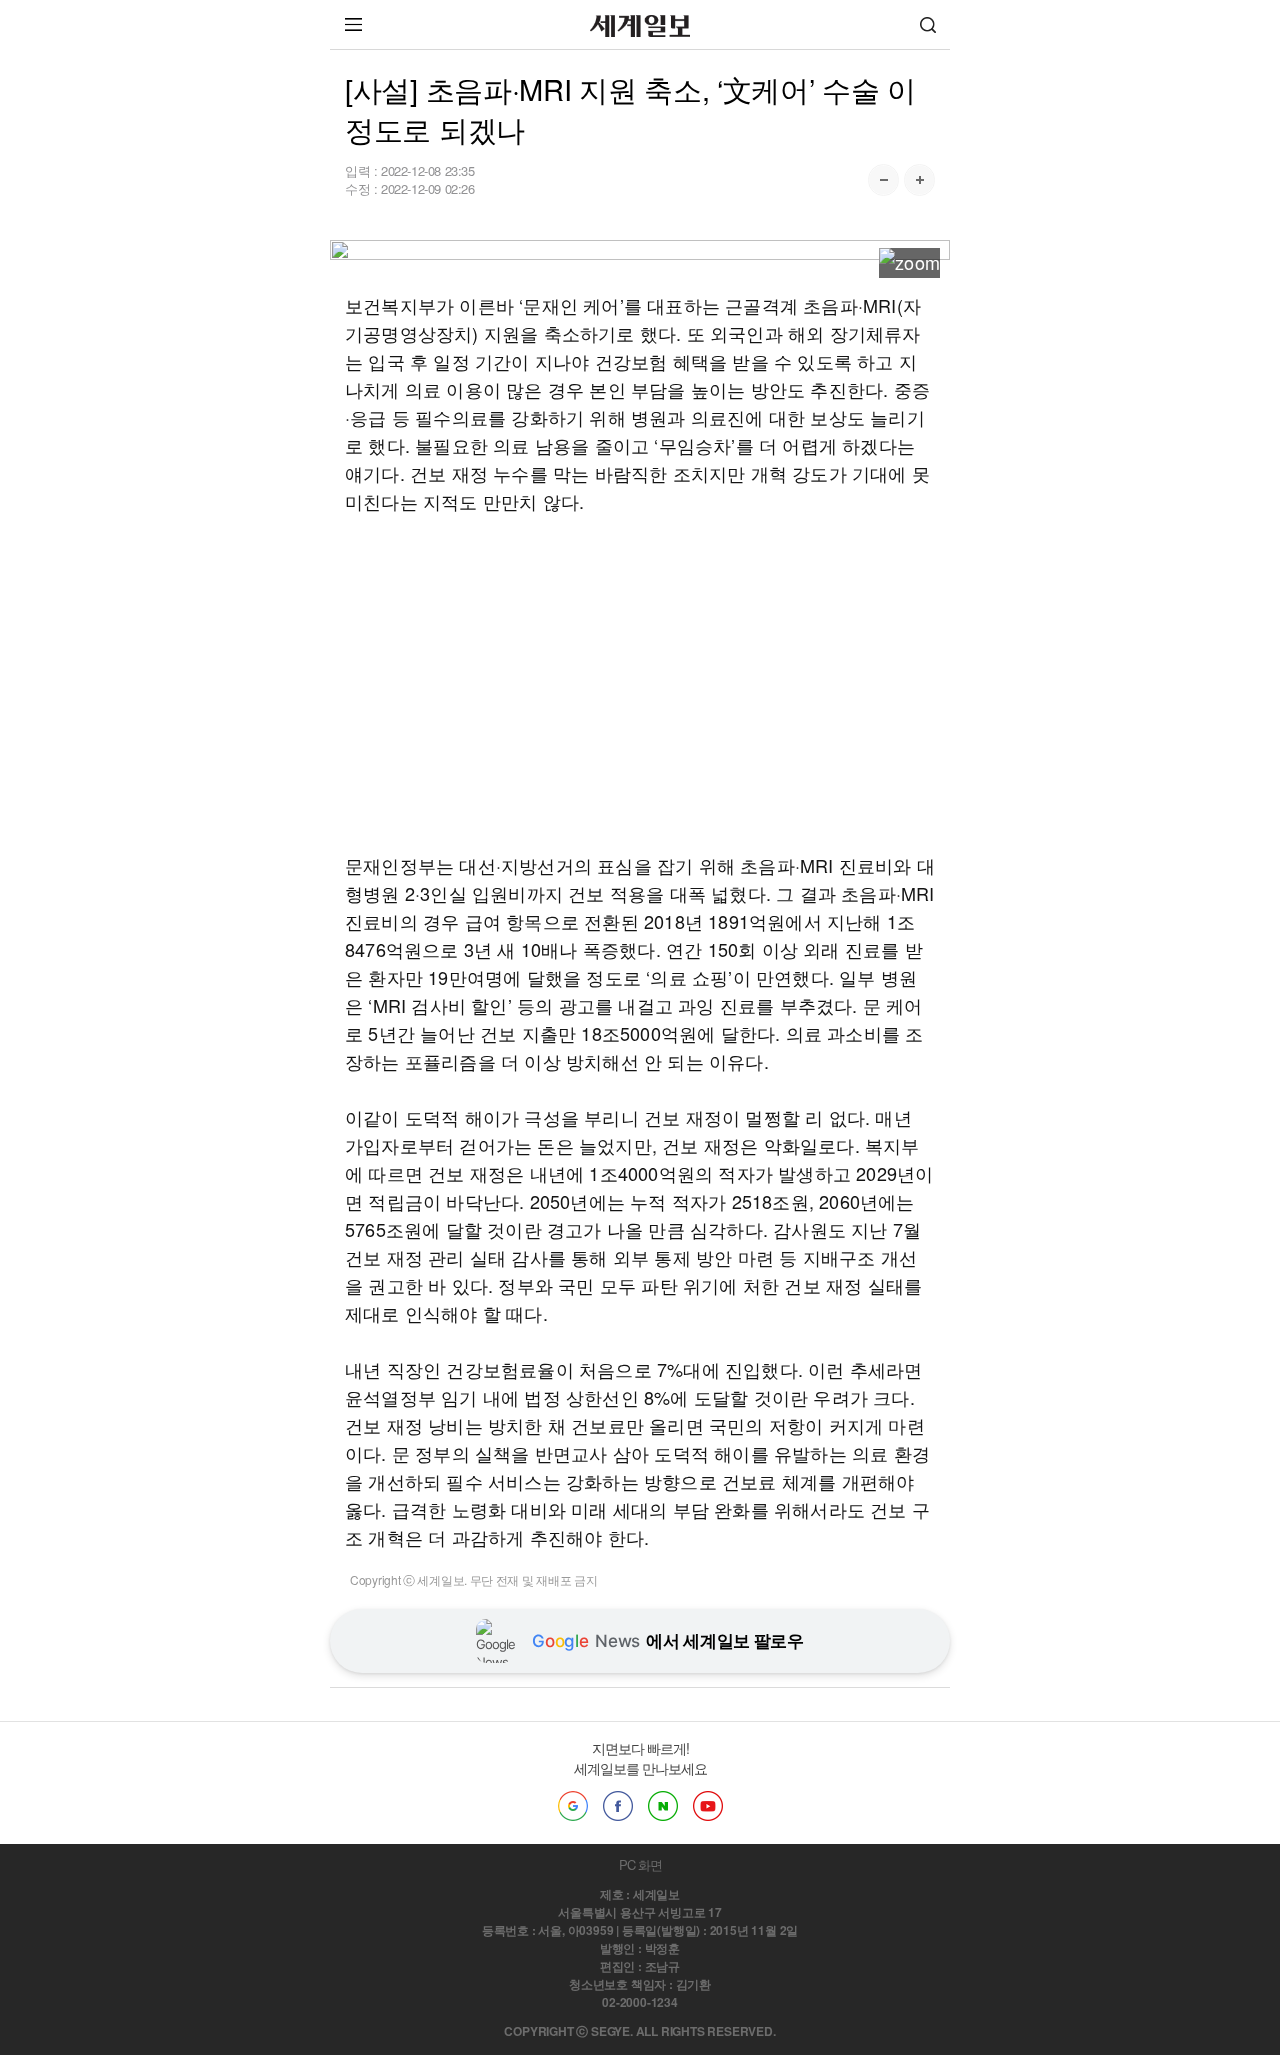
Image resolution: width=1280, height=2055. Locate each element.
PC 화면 (640, 1864)
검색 (928, 24)
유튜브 (708, 1806)
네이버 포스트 (663, 1806)
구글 (573, 1806)
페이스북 (618, 1806)
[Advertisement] (640, 683)
